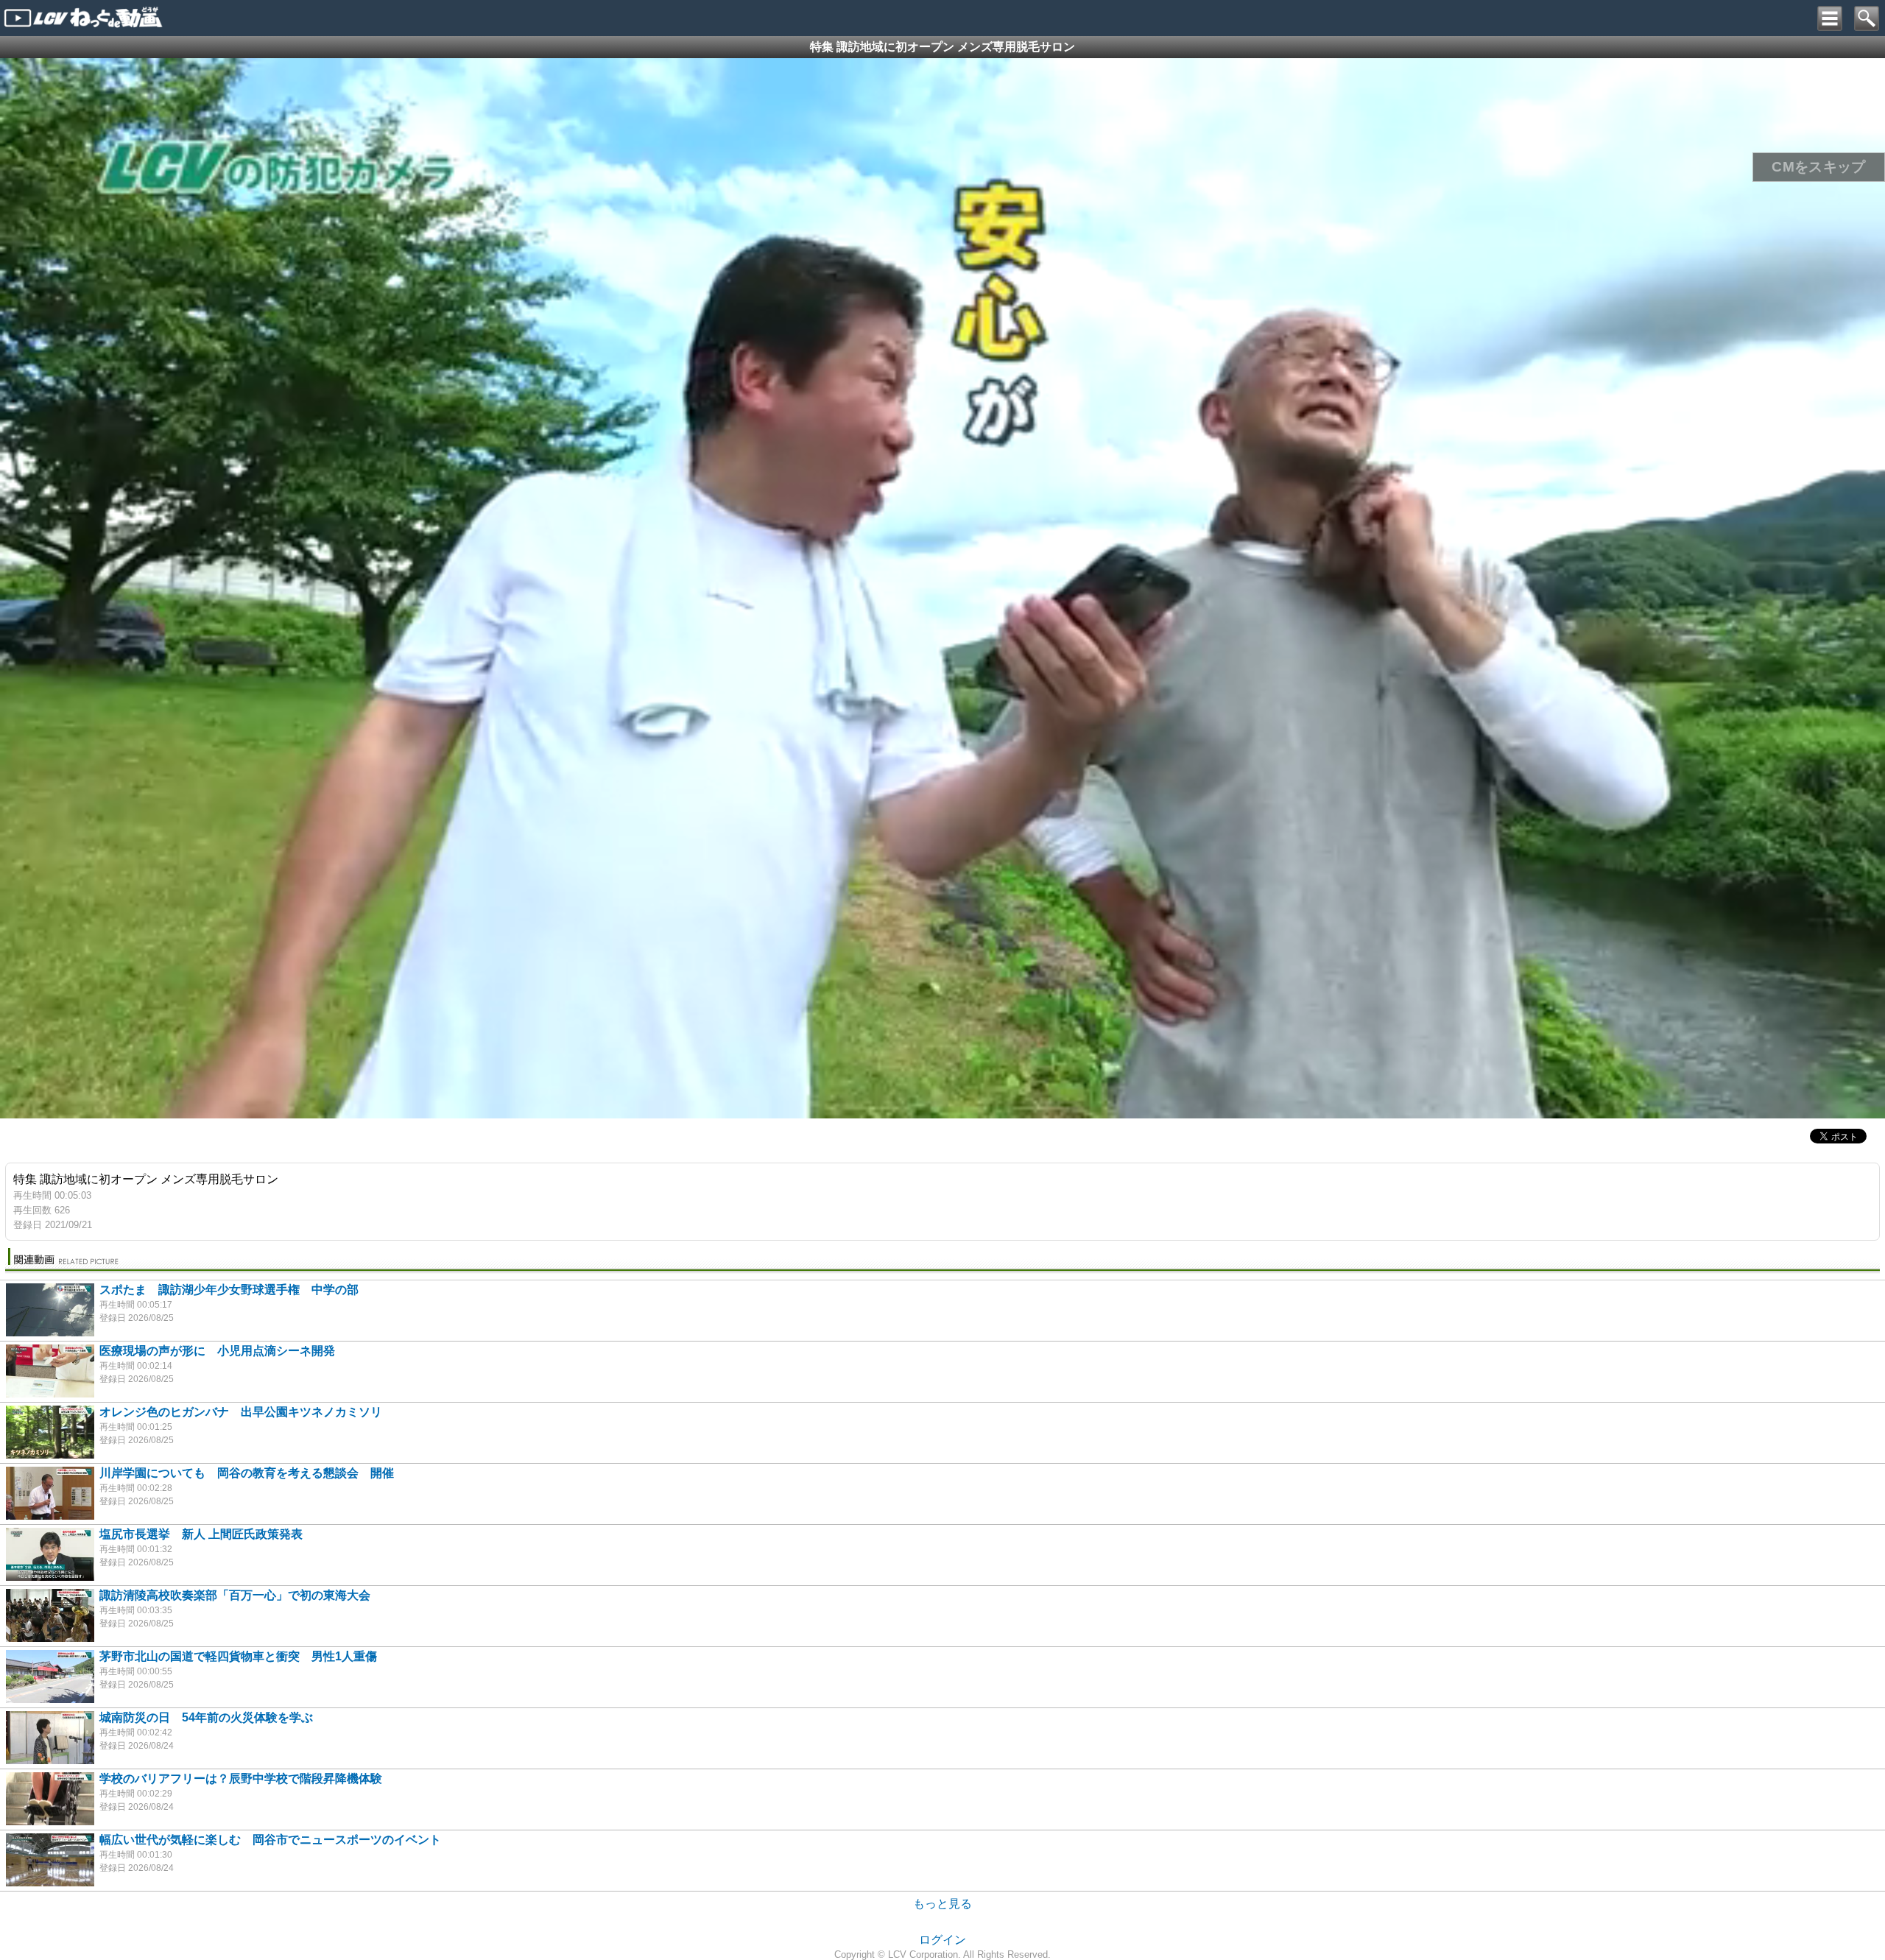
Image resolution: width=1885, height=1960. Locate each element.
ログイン (942, 1940)
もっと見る (942, 1904)
